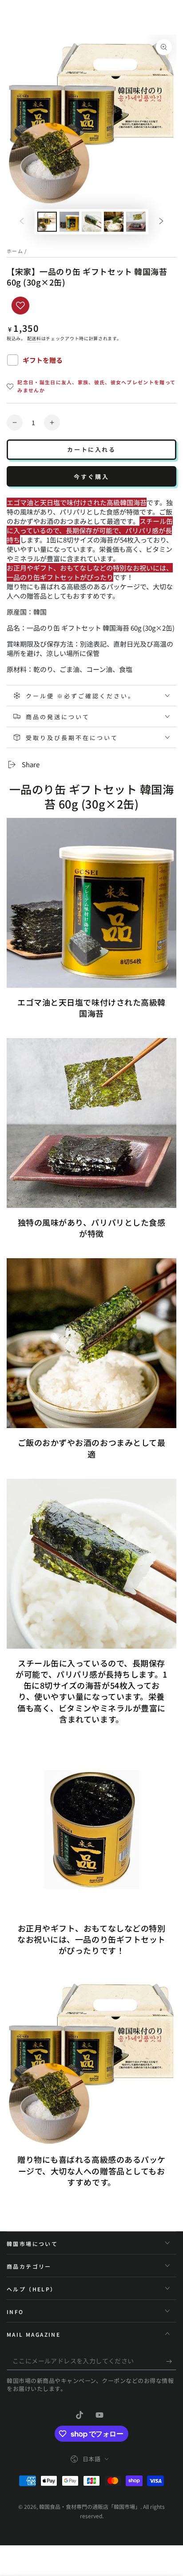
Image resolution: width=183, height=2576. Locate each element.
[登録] (171, 2361)
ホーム (15, 251)
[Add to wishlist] (20, 306)
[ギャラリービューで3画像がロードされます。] (91, 222)
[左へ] (22, 222)
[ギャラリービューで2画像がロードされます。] (69, 222)
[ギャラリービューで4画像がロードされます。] (114, 222)
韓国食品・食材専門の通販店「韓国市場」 (90, 2506)
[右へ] (161, 222)
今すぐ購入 (91, 477)
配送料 (34, 338)
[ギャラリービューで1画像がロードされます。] (47, 222)
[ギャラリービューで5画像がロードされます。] (136, 222)
